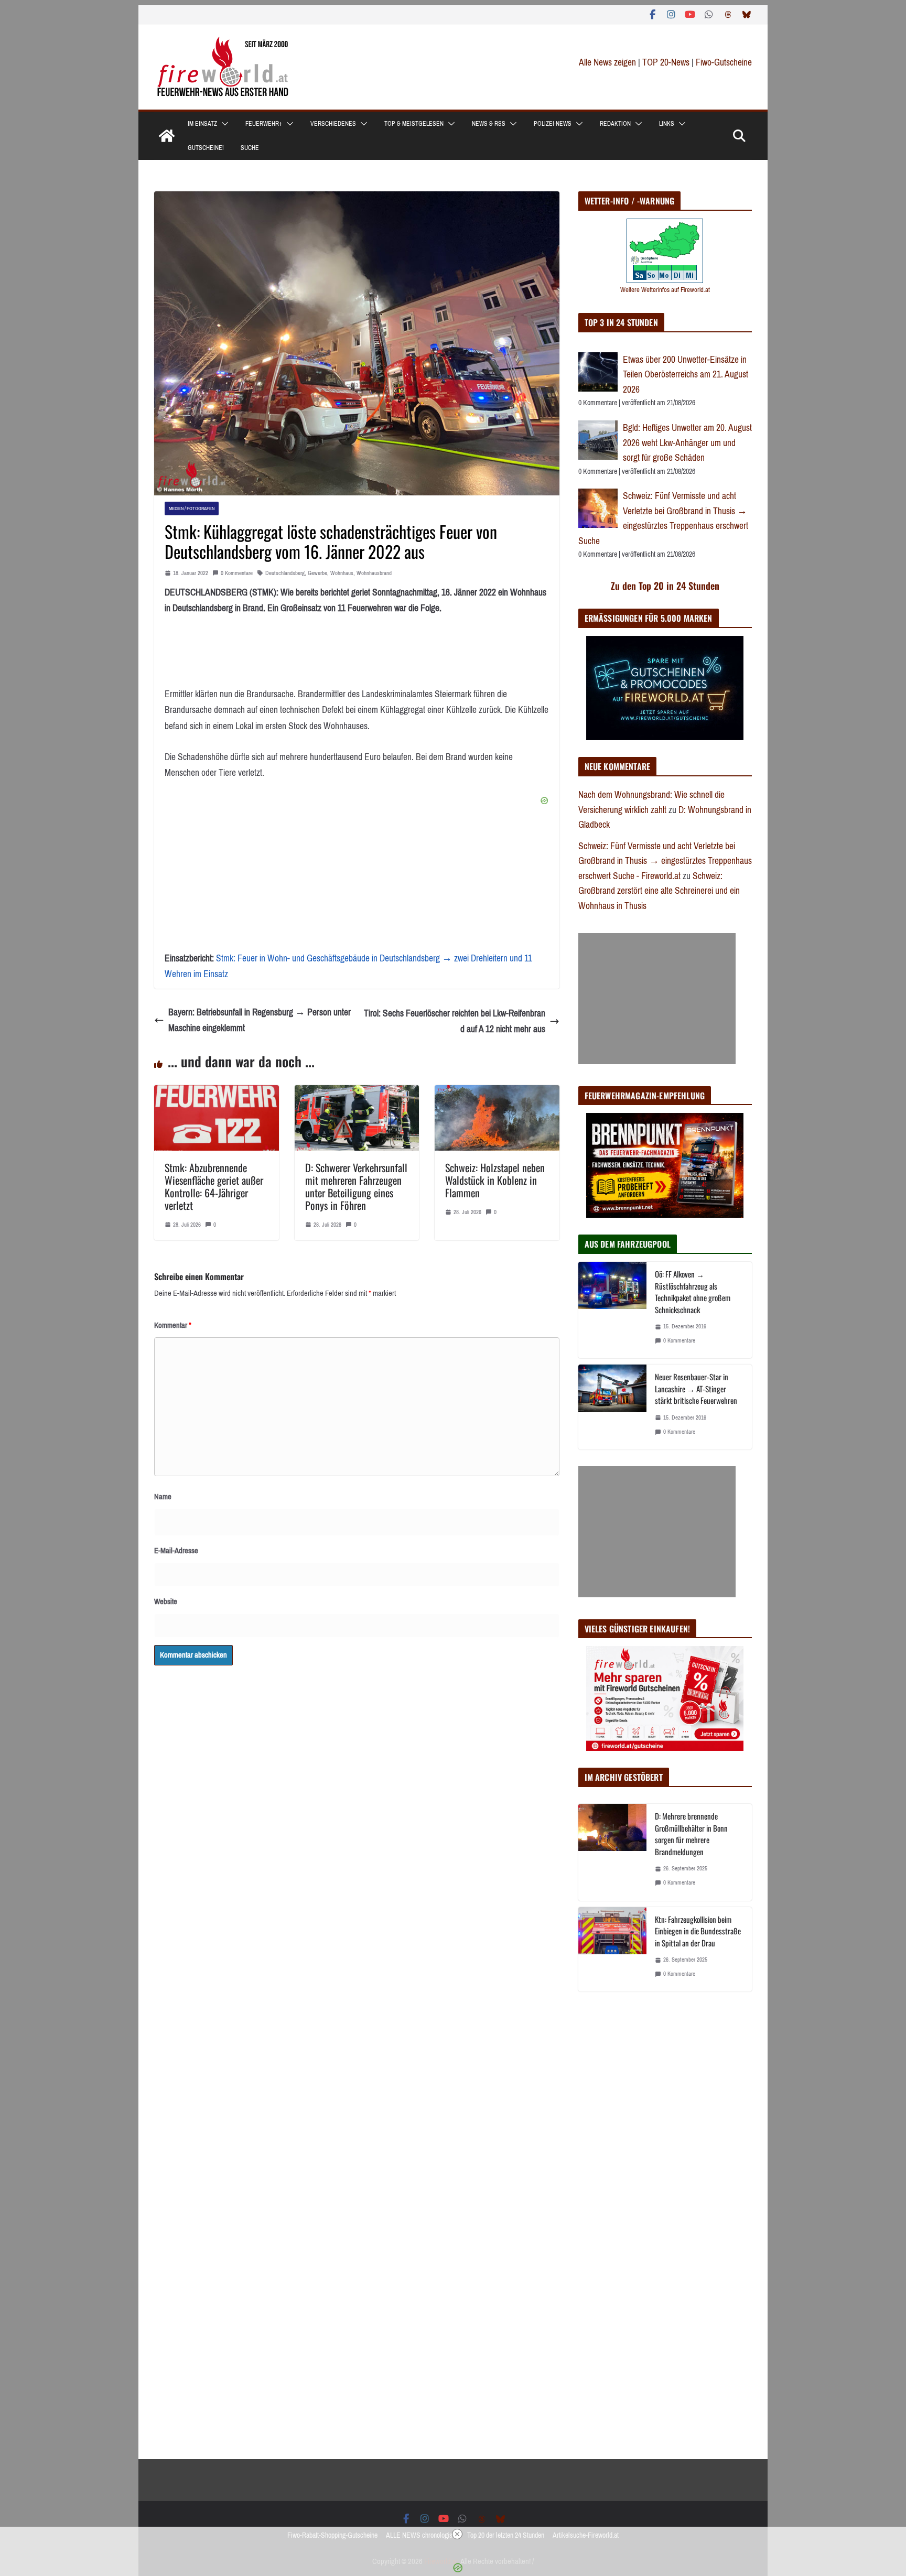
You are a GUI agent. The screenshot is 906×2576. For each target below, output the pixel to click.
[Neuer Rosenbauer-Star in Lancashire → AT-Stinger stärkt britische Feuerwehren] (612, 1407)
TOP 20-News (667, 62)
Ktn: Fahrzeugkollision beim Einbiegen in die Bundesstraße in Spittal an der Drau (698, 1931)
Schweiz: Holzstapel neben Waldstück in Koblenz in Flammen (495, 1180)
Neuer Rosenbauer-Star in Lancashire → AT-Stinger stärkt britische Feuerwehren (696, 1388)
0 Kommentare (237, 573)
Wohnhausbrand (374, 573)
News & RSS (489, 124)
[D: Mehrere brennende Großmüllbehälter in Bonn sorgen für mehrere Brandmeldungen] (612, 1852)
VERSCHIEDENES (333, 124)
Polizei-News (553, 124)
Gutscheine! (206, 148)
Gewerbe (317, 573)
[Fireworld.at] (167, 136)
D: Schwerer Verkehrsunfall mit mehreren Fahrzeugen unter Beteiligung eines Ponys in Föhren (356, 1186)
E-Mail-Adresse (176, 1551)
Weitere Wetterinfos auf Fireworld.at (665, 290)
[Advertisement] (657, 999)
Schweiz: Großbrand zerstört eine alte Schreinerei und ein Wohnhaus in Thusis (659, 891)
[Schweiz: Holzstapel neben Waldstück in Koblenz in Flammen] (497, 1093)
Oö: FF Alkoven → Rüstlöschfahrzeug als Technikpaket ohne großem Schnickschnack (693, 1292)
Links (667, 124)
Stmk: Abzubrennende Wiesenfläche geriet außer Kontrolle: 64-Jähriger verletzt (214, 1186)
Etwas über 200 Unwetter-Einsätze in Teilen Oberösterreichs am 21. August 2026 (686, 375)
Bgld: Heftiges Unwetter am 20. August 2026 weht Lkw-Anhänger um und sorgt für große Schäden (687, 443)
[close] (457, 2534)
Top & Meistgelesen (414, 124)
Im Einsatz (202, 124)
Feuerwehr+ (264, 124)
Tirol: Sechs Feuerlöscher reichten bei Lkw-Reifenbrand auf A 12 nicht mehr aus (455, 1021)
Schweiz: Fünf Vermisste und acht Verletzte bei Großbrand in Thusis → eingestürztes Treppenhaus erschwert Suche (663, 518)
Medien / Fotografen (192, 508)
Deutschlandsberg (285, 573)
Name (163, 1497)
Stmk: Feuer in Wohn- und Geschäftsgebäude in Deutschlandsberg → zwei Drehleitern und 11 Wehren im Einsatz (348, 966)
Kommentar (173, 1325)
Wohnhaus (342, 573)
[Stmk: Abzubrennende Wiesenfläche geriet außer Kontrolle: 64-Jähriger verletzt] (217, 1093)
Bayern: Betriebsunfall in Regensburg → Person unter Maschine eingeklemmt (260, 1020)
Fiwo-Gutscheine (724, 62)
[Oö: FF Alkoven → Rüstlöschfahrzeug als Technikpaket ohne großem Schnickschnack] (612, 1310)
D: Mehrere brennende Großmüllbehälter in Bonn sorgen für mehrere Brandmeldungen (691, 1834)
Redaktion (615, 124)
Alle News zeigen (607, 62)
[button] (223, 124)
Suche (250, 148)
